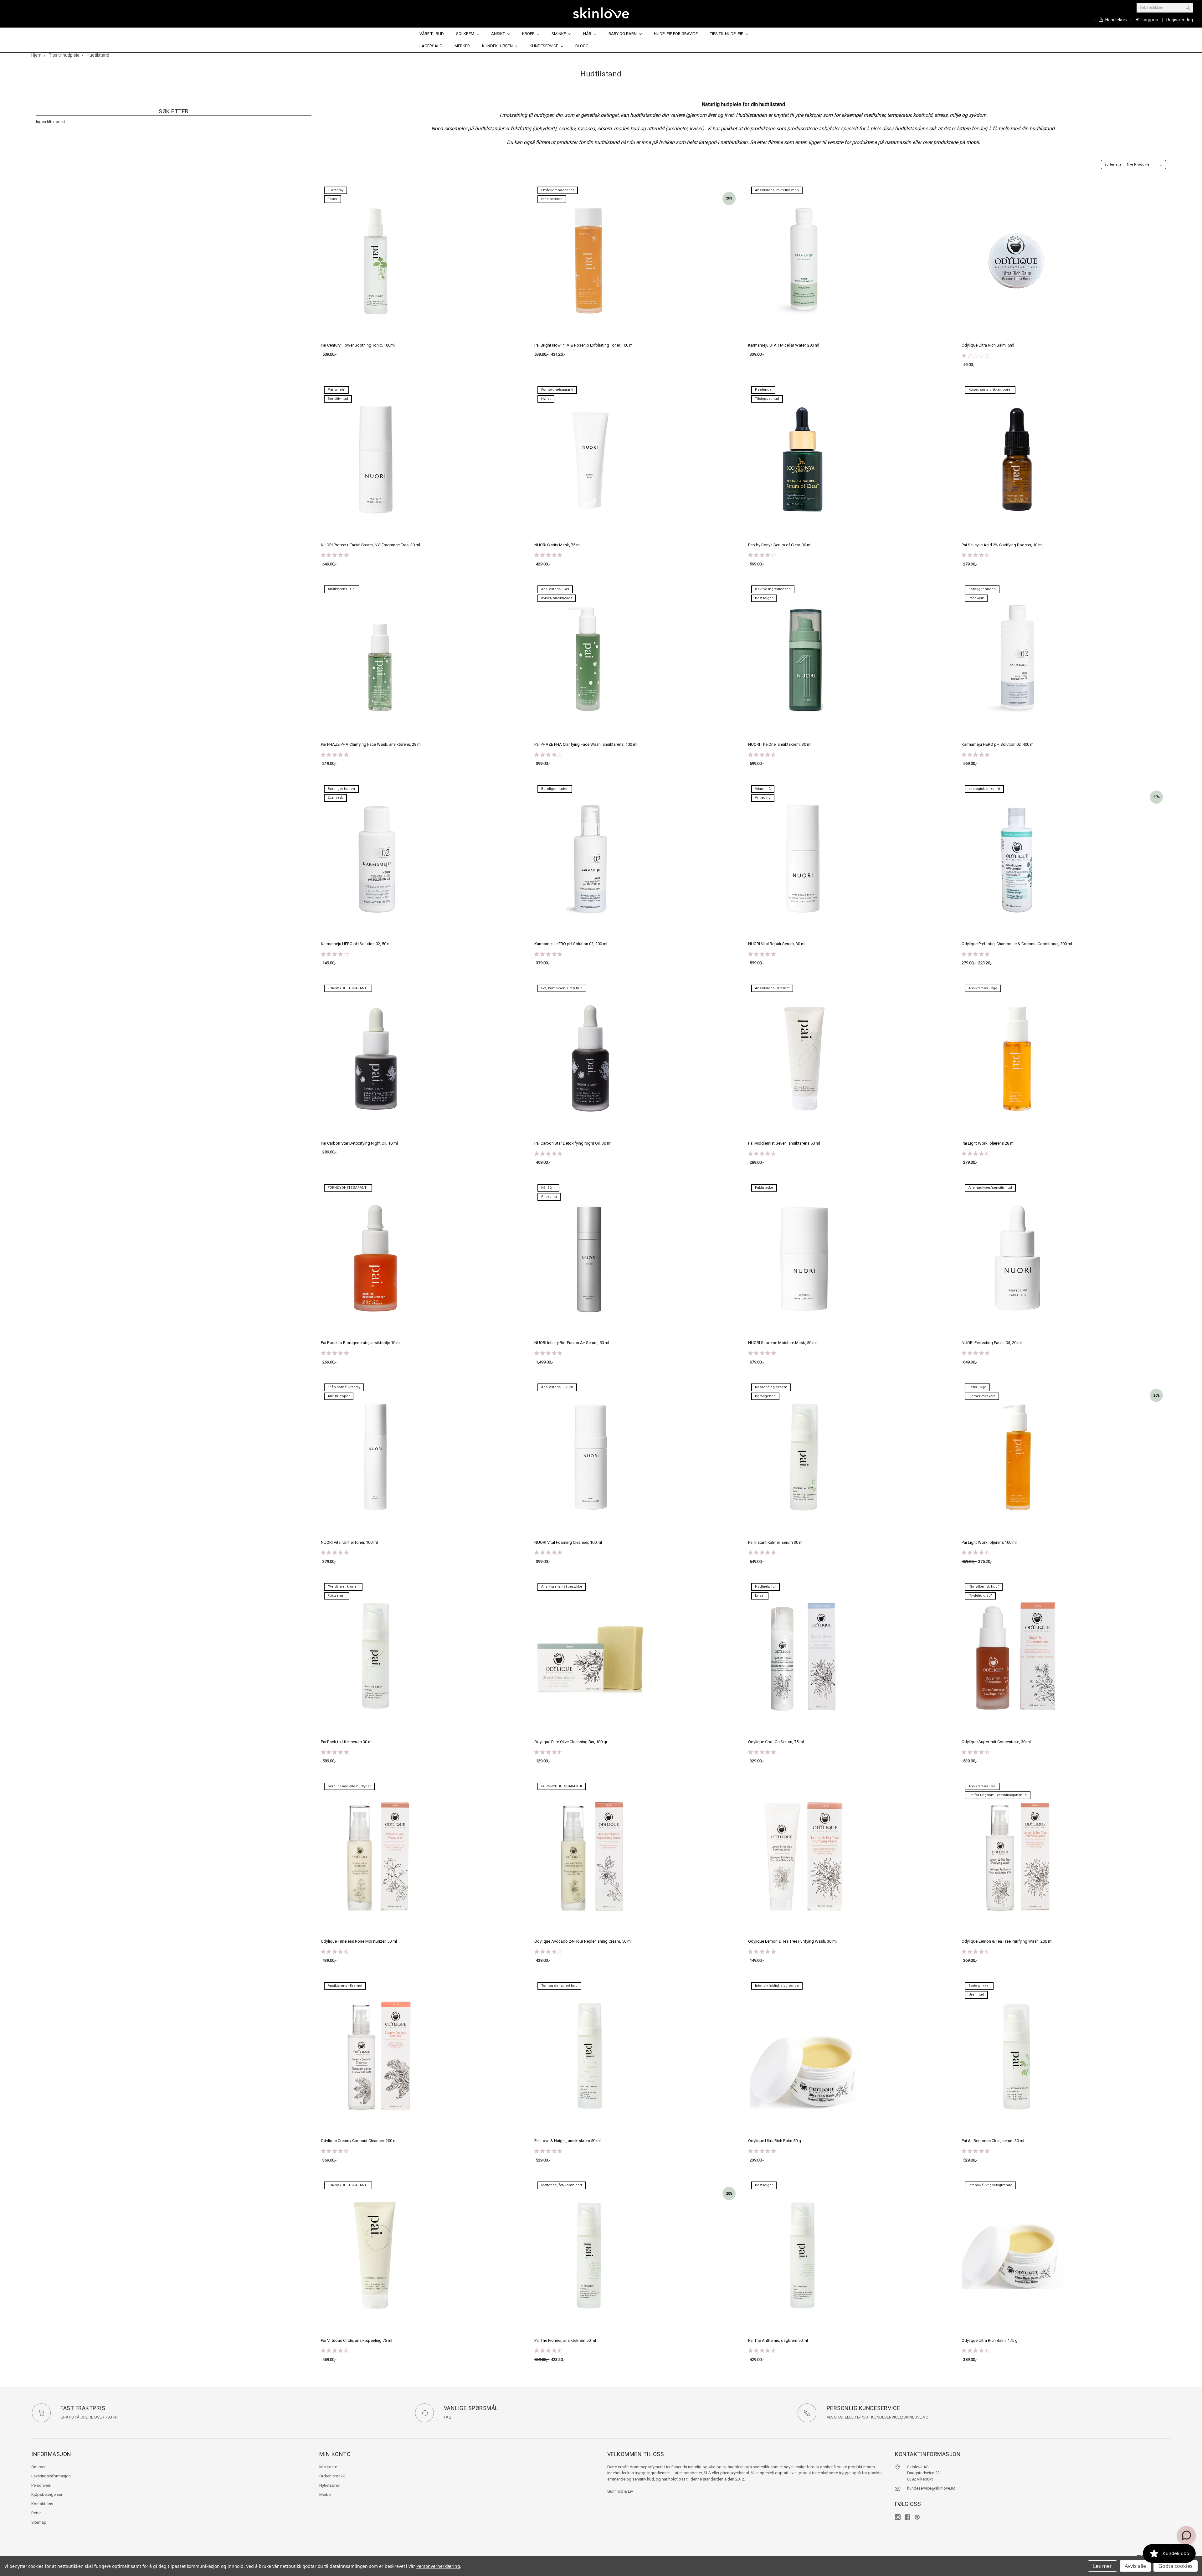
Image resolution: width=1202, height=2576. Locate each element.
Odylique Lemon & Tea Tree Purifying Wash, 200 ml (1007, 1941)
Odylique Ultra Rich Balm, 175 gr (990, 2340)
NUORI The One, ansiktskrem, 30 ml (780, 744)
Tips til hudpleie (727, 34)
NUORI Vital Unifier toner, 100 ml (349, 1542)
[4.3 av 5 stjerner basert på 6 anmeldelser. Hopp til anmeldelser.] (336, 1951)
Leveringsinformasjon (51, 2476)
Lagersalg (431, 46)
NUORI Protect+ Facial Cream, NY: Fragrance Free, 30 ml (370, 545)
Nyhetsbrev (329, 2485)
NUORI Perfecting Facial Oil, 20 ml (992, 1343)
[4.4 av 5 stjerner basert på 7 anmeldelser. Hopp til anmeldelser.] (977, 1752)
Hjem (36, 55)
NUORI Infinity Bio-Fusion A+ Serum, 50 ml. (572, 1343)
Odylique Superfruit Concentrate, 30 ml (996, 1742)
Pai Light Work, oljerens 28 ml (988, 1143)
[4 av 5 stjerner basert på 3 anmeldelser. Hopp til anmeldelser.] (336, 954)
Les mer (1102, 2566)
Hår (588, 34)
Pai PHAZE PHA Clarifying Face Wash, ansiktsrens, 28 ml (371, 744)
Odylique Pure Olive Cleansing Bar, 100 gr (571, 1742)
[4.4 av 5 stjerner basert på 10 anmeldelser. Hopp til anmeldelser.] (763, 1153)
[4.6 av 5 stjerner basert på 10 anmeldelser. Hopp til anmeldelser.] (977, 2351)
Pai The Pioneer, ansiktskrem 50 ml (565, 2340)
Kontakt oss (42, 2504)
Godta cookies (1176, 2566)
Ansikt (498, 34)
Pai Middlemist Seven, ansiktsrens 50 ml (784, 1143)
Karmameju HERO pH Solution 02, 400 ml (998, 744)
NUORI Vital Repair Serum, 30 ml (777, 944)
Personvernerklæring (438, 2566)
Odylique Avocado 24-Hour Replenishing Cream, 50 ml (583, 1941)
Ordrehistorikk (332, 2476)
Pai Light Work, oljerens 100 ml (989, 1542)
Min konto (328, 2467)
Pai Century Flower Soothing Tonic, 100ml (358, 345)
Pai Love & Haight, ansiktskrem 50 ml (568, 2141)
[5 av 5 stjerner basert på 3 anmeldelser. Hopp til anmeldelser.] (336, 555)
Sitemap (39, 2522)
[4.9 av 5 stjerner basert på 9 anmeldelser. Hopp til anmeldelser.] (763, 1752)
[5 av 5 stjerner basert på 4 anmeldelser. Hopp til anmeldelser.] (550, 954)
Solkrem (466, 34)
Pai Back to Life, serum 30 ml (347, 1742)
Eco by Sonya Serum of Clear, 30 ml (780, 545)
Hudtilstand (98, 55)
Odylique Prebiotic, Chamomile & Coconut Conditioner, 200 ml (1017, 944)
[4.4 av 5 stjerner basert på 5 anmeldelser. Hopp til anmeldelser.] (977, 1153)
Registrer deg (1180, 20)
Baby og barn (623, 34)
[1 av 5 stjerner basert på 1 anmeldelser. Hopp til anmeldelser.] (977, 356)
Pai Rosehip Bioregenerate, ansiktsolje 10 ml (361, 1343)
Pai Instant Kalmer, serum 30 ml (776, 1542)
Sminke (559, 34)
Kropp (529, 34)
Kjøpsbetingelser (47, 2494)
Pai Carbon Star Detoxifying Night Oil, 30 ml (573, 1143)
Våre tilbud (432, 34)
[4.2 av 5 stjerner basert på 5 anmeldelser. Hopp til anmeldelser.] (550, 755)
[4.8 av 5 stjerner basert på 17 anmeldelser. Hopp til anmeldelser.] (550, 2151)
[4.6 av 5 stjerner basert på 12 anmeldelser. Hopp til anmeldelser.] (763, 755)
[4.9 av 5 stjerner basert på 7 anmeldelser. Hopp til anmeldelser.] (763, 1353)
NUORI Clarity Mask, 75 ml (557, 545)
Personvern (41, 2485)
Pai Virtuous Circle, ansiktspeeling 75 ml (357, 2340)
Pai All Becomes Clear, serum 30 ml (993, 2141)
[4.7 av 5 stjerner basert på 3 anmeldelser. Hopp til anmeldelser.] (550, 1752)
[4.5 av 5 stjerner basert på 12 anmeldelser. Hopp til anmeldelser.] (550, 2351)
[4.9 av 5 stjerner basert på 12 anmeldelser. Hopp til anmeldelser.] (550, 1553)
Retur (36, 2513)
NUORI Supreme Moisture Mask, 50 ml (782, 1343)
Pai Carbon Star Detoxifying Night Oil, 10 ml (359, 1143)
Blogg (582, 46)
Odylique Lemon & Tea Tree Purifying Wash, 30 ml (792, 1941)
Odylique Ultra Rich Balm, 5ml (988, 345)
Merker (462, 46)
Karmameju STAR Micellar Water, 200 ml (784, 345)
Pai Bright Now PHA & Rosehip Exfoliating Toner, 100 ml (584, 345)
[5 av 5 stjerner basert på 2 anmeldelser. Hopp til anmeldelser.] (336, 755)
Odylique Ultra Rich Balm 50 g (775, 2141)
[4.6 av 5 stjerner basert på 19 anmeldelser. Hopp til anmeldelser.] (763, 2351)
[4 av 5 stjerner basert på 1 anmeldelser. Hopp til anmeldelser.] (763, 555)
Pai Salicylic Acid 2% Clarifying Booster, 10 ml (1002, 545)
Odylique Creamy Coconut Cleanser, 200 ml (359, 2141)
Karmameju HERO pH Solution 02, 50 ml (356, 944)
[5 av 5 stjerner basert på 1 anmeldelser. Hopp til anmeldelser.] (550, 555)
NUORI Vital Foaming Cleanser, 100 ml (568, 1542)
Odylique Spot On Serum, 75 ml (776, 1742)
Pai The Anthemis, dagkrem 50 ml (778, 2340)
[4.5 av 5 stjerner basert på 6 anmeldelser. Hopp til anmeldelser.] (977, 555)
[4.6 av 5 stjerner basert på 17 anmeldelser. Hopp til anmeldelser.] (977, 1553)
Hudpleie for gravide (676, 34)
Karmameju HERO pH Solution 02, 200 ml (571, 944)
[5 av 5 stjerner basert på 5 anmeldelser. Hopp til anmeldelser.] (763, 954)
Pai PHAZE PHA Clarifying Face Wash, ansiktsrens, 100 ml (586, 744)
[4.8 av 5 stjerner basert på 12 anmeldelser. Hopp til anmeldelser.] (336, 1752)
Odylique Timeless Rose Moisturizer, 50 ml (359, 1941)
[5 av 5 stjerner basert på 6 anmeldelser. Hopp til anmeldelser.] (977, 755)
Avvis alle (1135, 2566)
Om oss (38, 2467)
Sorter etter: (1114, 165)
